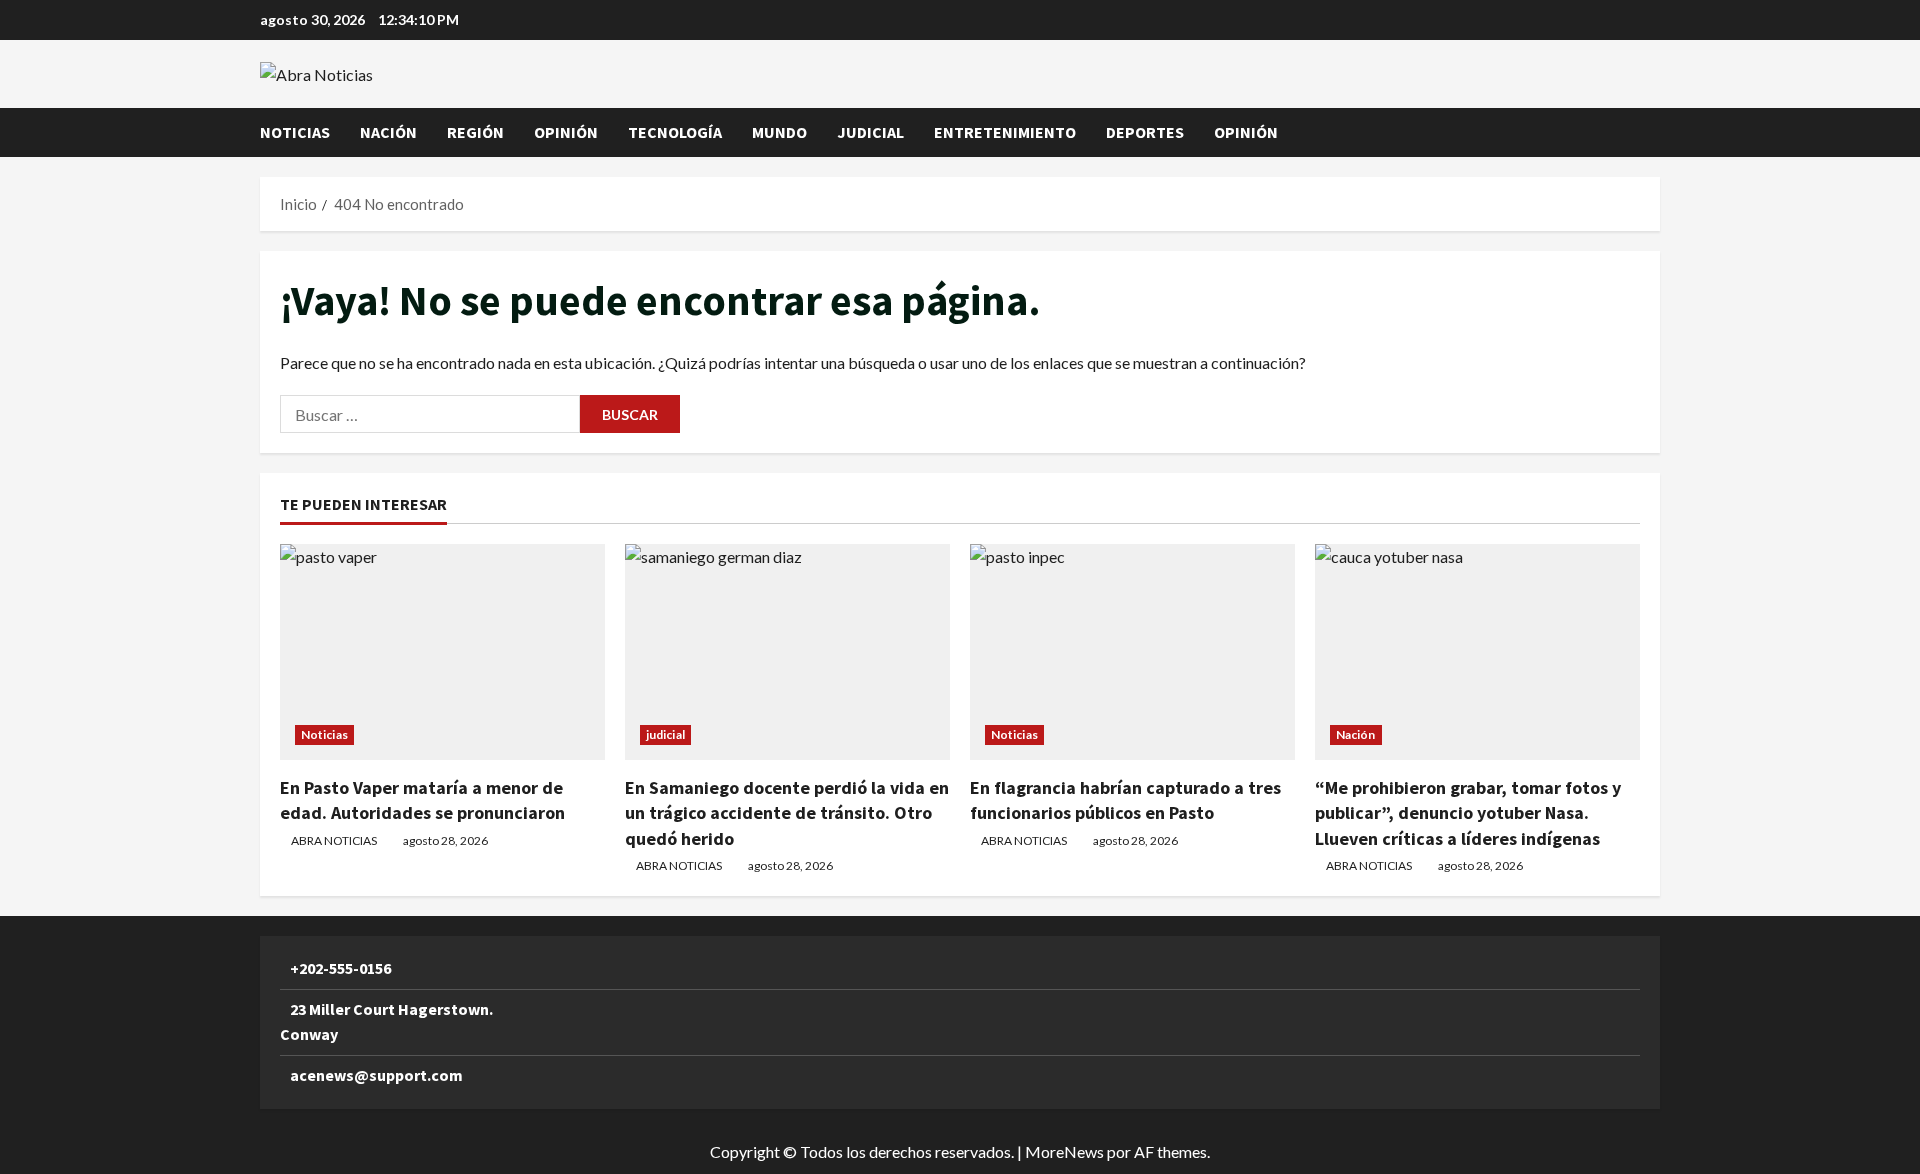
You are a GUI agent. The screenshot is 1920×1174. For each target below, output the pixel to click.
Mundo (779, 132)
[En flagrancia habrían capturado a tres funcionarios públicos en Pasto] (1132, 652)
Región (475, 132)
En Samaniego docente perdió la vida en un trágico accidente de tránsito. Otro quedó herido (787, 812)
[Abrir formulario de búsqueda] (1654, 132)
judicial (870, 132)
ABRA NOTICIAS (334, 840)
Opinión (566, 132)
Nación (388, 132)
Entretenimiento (1005, 132)
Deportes (1145, 132)
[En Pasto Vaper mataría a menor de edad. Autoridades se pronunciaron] (442, 652)
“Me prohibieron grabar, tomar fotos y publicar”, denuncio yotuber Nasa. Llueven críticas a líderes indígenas (1468, 812)
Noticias (295, 132)
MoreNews (1064, 1151)
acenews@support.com (376, 1075)
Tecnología (675, 132)
